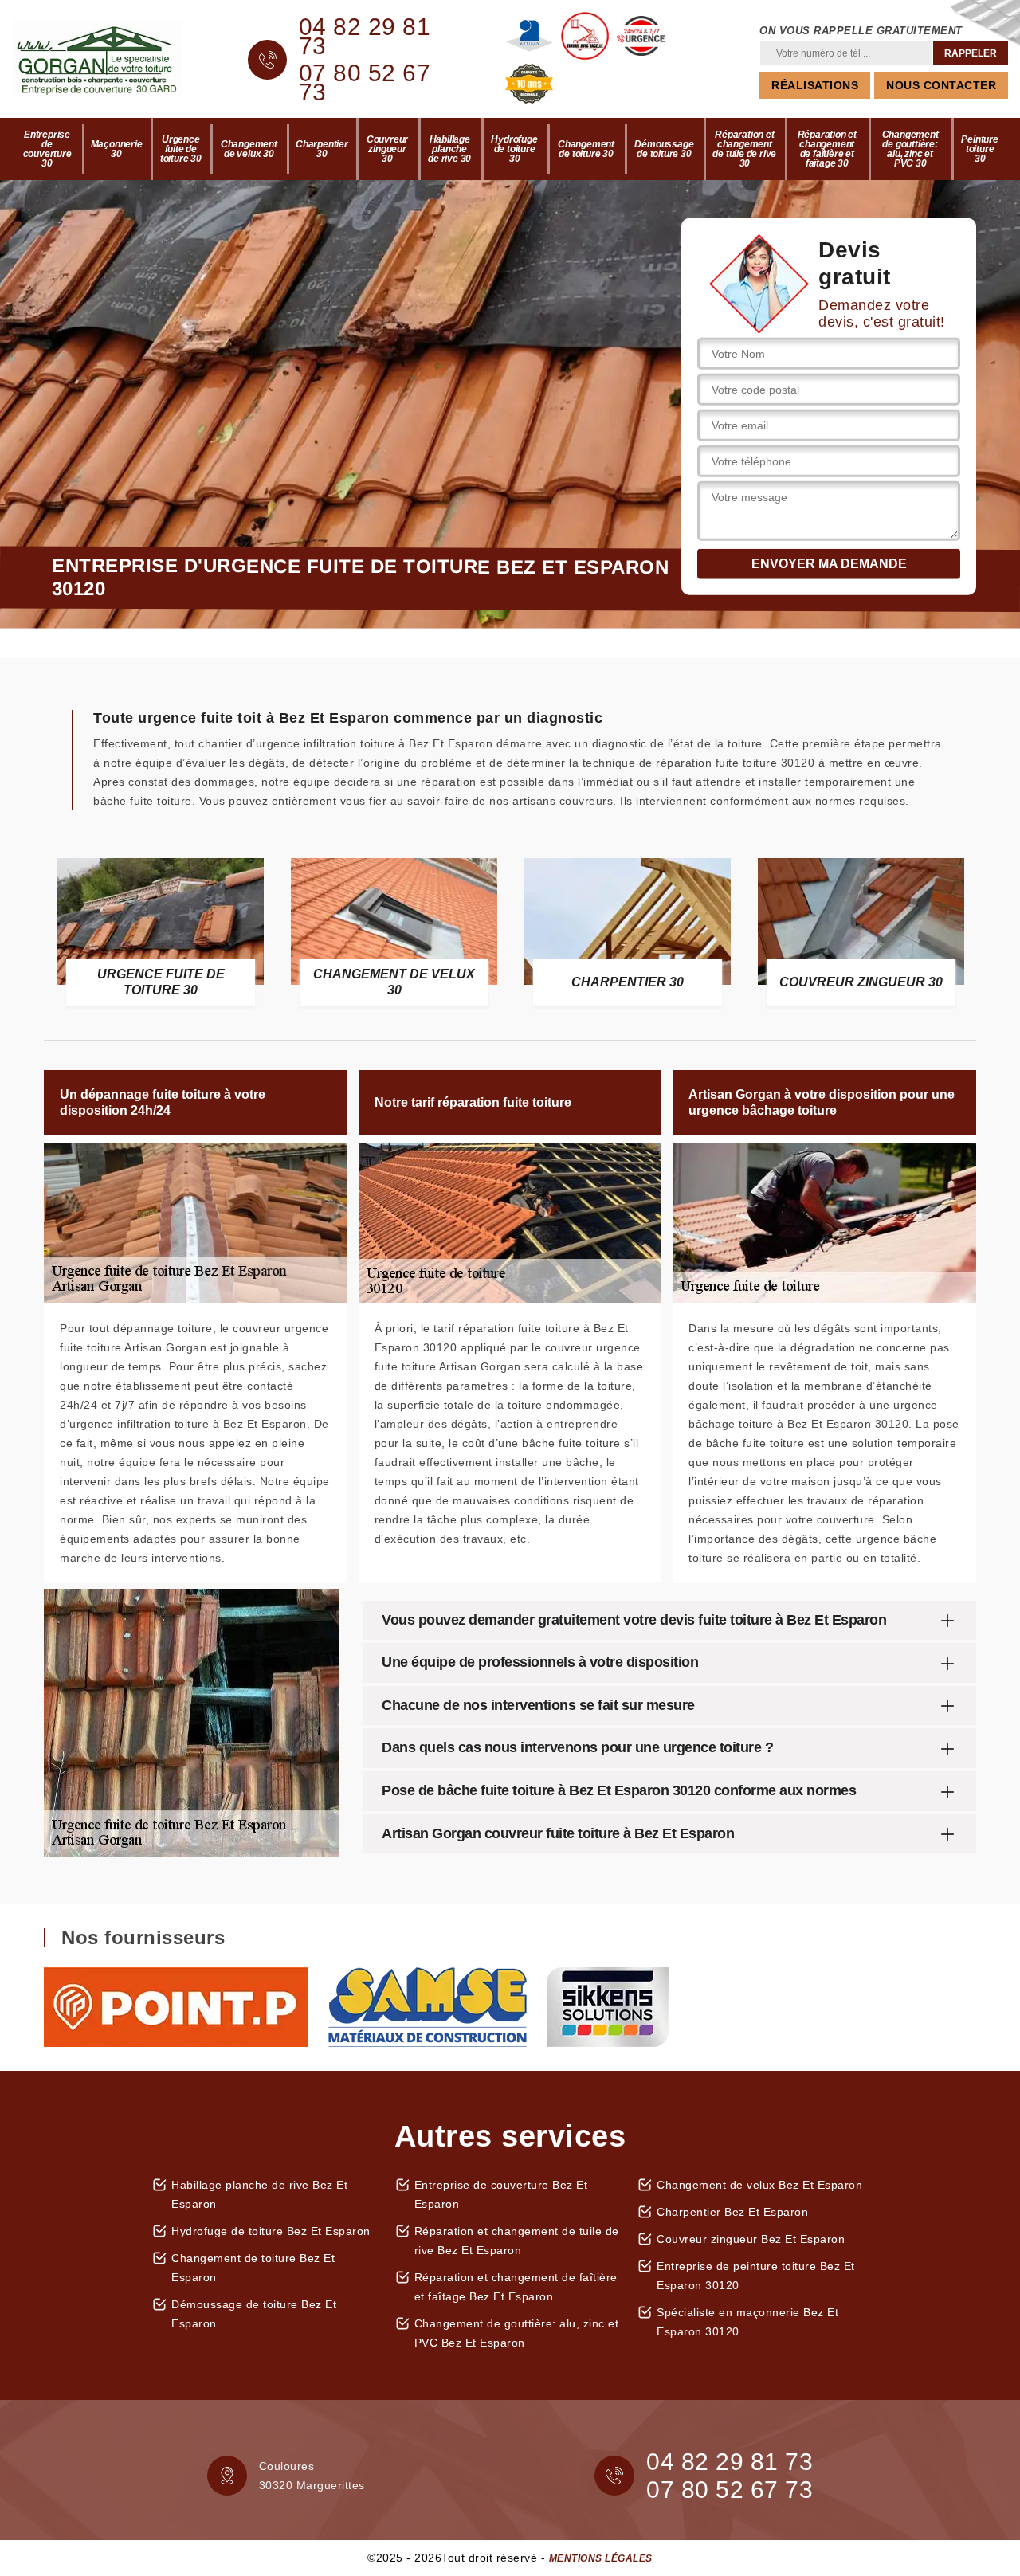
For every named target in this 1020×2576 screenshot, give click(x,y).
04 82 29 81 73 (365, 37)
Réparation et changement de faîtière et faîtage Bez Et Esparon (516, 2287)
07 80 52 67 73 (365, 83)
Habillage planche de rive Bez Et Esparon (259, 2194)
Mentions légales (601, 2558)
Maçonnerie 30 (117, 149)
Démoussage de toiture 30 (664, 149)
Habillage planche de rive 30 (449, 149)
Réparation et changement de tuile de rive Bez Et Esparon (517, 2241)
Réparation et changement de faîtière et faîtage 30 (827, 149)
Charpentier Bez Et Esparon (732, 2212)
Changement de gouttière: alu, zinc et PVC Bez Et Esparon (517, 2333)
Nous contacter (941, 85)
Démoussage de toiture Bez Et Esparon (254, 2314)
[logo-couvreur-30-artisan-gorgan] (110, 60)
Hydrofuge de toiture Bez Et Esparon (271, 2231)
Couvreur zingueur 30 (387, 149)
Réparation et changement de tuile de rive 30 (744, 149)
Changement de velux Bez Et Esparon (759, 2185)
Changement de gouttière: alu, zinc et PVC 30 (910, 149)
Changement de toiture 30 (586, 149)
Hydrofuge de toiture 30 (514, 149)
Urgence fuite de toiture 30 (181, 149)
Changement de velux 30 (249, 149)
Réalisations (815, 85)
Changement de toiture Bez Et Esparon (253, 2268)
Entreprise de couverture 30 (47, 149)
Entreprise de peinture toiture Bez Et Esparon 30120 (756, 2276)
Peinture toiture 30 (979, 149)
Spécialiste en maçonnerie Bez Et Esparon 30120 (747, 2322)
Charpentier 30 (322, 149)
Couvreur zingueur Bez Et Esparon (751, 2239)
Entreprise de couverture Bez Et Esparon (501, 2194)
